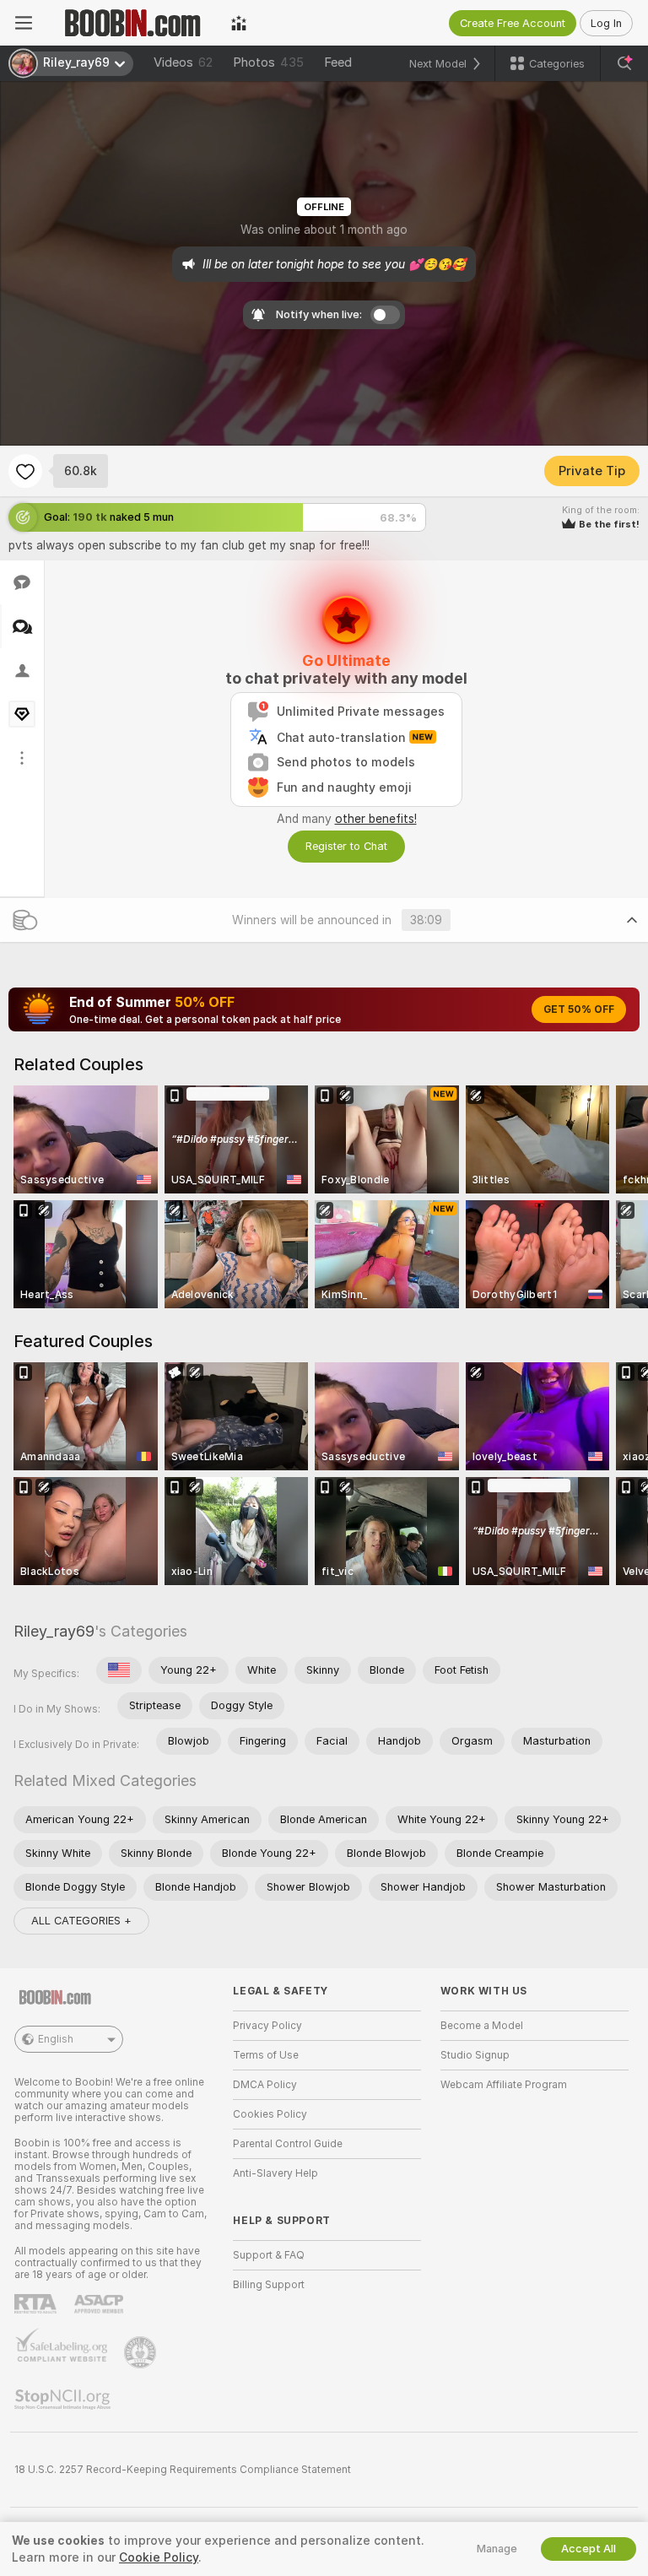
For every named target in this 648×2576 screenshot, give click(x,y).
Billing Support (269, 2285)
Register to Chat (346, 846)
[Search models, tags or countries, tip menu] (624, 63)
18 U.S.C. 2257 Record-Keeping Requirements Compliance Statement (183, 2470)
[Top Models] (239, 23)
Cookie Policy (159, 2557)
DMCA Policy (265, 2085)
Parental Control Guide (288, 2144)
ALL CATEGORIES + (81, 1921)
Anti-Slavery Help (275, 2173)
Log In (606, 23)
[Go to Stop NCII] (64, 2400)
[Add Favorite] (25, 471)
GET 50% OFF (579, 1009)
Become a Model (482, 2026)
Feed (338, 62)
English (56, 2039)
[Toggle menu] (24, 23)
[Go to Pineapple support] (142, 2352)
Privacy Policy (267, 2026)
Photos (268, 62)
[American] (119, 1670)
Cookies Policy (270, 2114)
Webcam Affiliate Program (504, 2085)
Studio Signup (475, 2055)
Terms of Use (266, 2055)
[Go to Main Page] (132, 23)
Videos (183, 62)
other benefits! (376, 819)
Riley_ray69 (54, 1631)
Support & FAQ (269, 2255)
